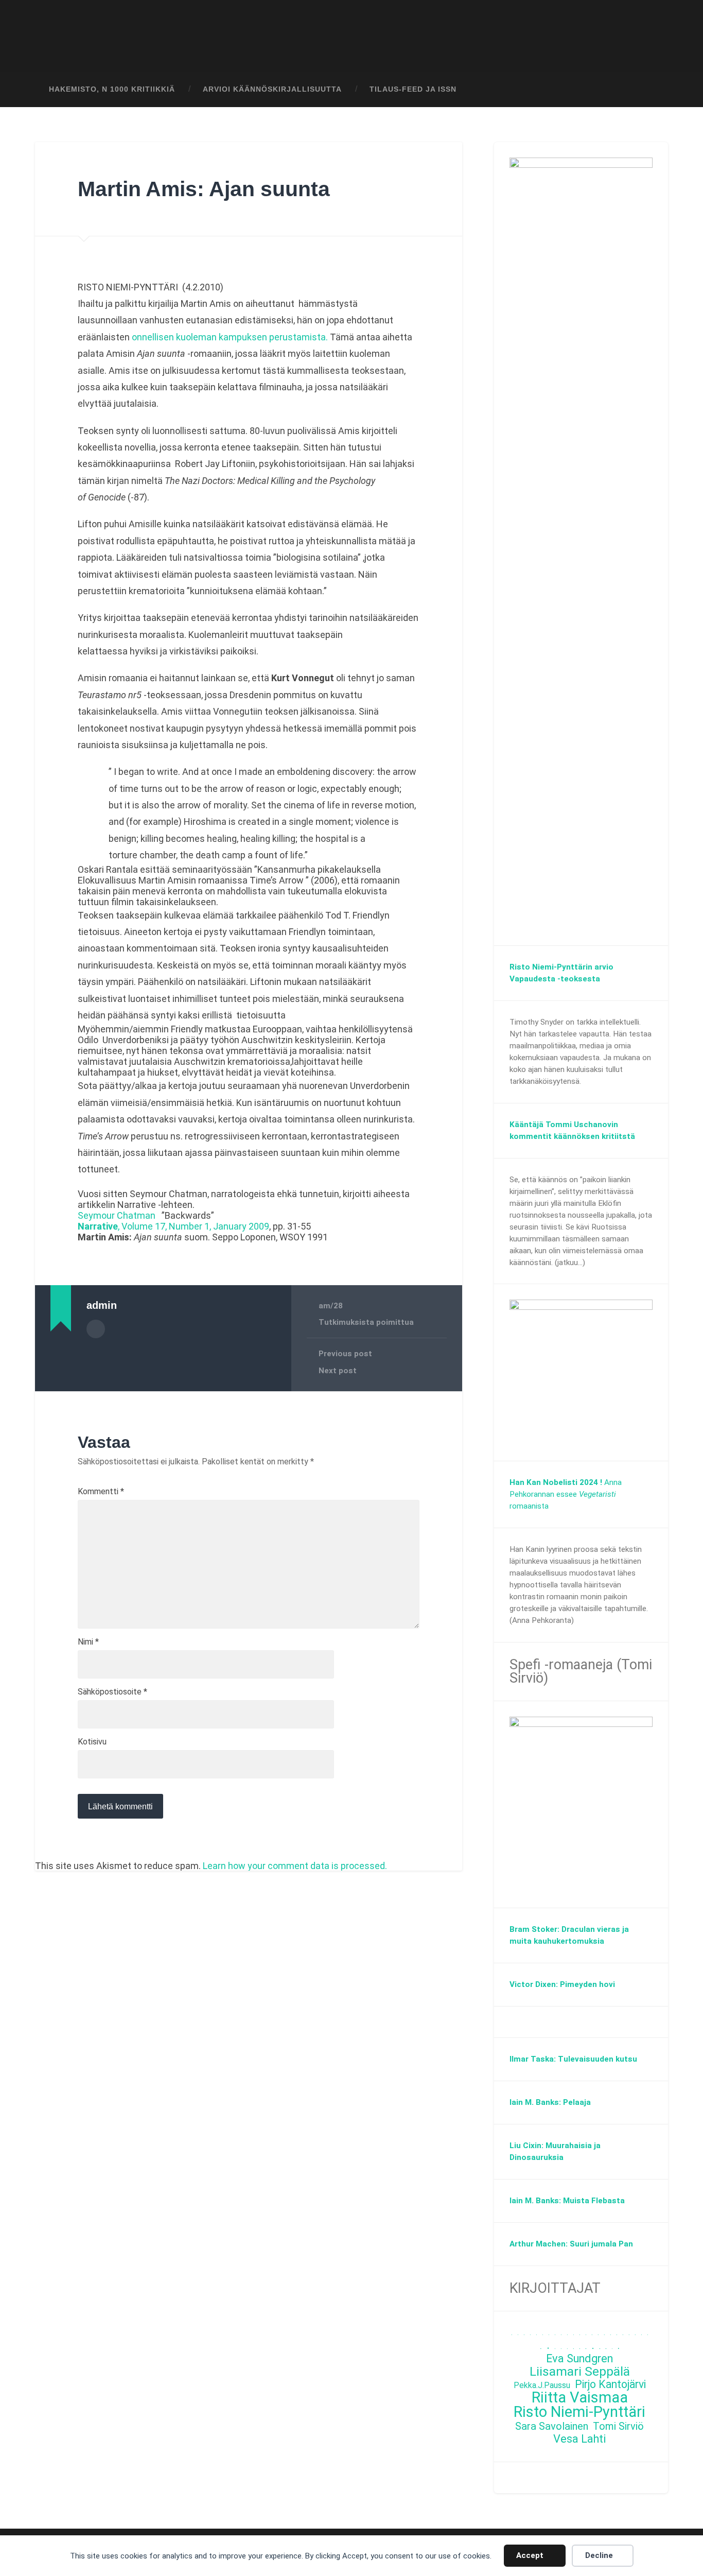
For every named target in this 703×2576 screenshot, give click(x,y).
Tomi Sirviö (618, 2426)
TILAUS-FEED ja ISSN (413, 89)
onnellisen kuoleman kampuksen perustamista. (230, 337)
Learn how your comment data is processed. (295, 1866)
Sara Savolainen (552, 2426)
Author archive (96, 1329)
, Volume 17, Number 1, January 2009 (173, 1226)
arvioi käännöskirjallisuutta (272, 89)
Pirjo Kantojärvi (610, 2385)
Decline (599, 2555)
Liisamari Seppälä (580, 2372)
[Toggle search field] (651, 90)
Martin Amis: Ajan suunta (204, 189)
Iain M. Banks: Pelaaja (550, 2102)
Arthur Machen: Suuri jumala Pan (571, 2244)
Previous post (345, 1354)
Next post (338, 1371)
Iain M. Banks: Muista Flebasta (567, 2201)
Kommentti (101, 1492)
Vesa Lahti (579, 2439)
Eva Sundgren (579, 2359)
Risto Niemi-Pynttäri (579, 2412)
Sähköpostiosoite (112, 1692)
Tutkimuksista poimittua (366, 1322)
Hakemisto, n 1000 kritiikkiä (112, 89)
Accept (530, 2555)
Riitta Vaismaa (580, 2398)
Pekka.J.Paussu (542, 2385)
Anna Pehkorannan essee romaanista (566, 1494)
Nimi (88, 1642)
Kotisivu (92, 1742)
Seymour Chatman (117, 1215)
